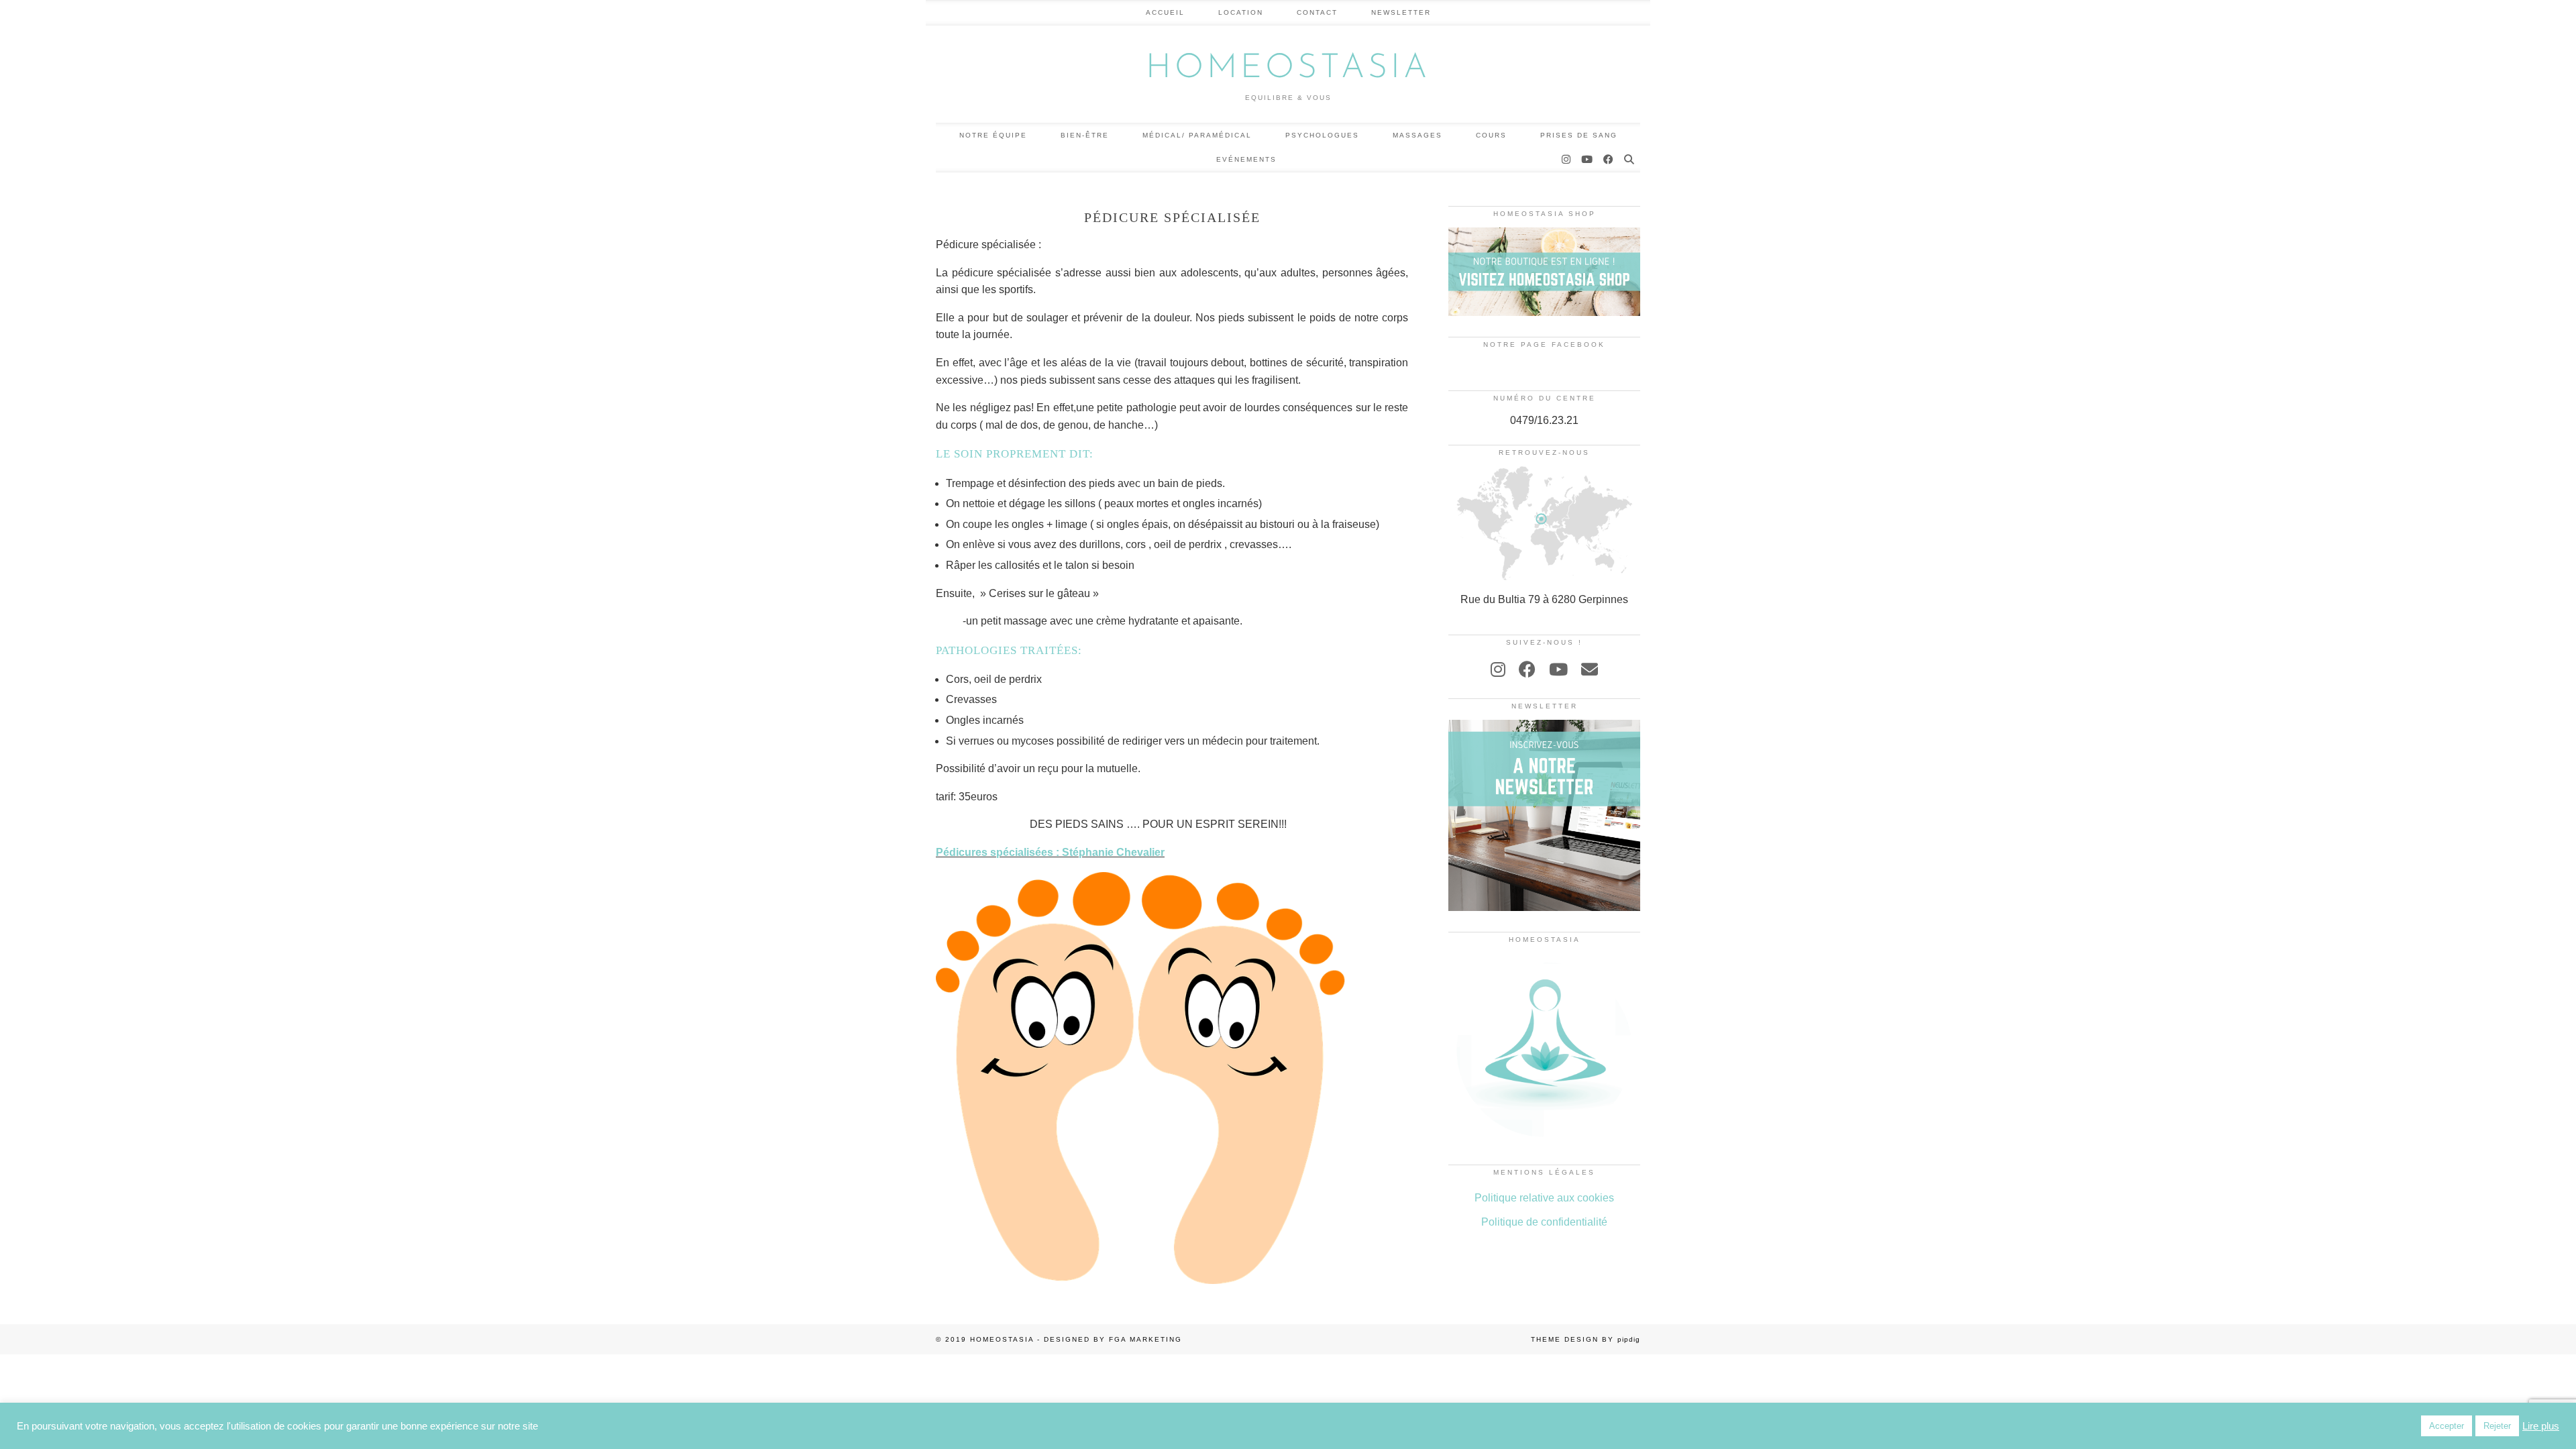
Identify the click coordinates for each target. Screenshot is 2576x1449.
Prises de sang (1579, 135)
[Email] (1590, 669)
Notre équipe (993, 135)
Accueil (1165, 12)
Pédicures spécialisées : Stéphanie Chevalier (1050, 852)
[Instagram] (1567, 160)
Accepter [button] (2447, 1426)
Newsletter (1401, 12)
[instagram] (1498, 669)
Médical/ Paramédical (1197, 135)
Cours (1491, 135)
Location (1241, 12)
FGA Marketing (1145, 1339)
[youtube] (1558, 669)
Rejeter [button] (2497, 1426)
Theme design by (1586, 1339)
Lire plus (2541, 1426)
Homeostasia (1288, 69)
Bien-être (1085, 135)
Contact (1317, 12)
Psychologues (1322, 135)
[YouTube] (1588, 160)
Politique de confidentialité (1544, 1222)
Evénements (1246, 159)
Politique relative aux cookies (1544, 1198)
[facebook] (1527, 669)
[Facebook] (1609, 160)
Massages (1417, 135)
